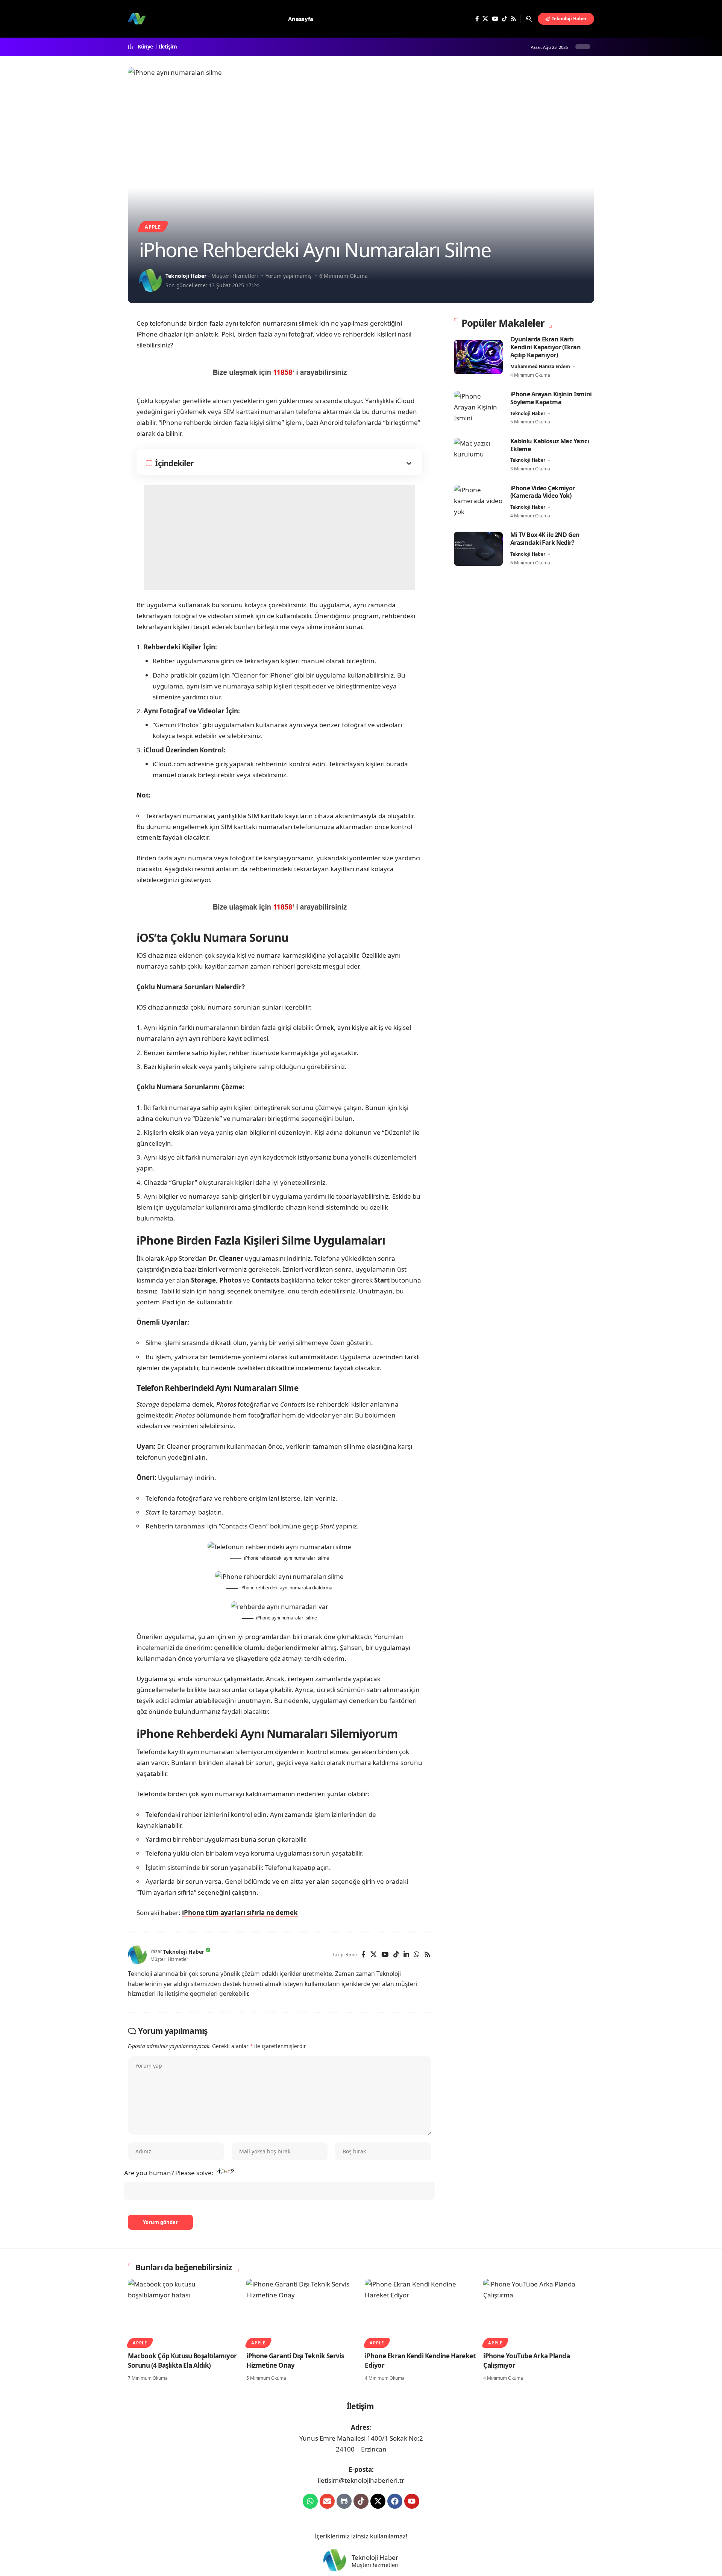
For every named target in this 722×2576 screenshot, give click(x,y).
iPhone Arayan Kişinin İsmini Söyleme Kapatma (551, 398)
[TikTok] (504, 19)
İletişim (168, 47)
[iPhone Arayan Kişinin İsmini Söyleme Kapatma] (478, 408)
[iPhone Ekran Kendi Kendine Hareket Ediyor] (420, 2312)
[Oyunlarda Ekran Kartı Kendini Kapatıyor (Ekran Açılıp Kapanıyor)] (478, 357)
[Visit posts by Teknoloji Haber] (150, 280)
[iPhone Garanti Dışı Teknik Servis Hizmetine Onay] (302, 2312)
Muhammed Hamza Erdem (540, 366)
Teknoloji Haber (186, 276)
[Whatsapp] (310, 2501)
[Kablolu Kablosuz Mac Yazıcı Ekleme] (478, 455)
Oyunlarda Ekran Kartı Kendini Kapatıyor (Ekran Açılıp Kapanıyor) (545, 347)
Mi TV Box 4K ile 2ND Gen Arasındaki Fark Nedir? (545, 539)
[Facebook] (477, 19)
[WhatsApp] (416, 1955)
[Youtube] (412, 2501)
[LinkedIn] (406, 1955)
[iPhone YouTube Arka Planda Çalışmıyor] (539, 2312)
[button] (529, 19)
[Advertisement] (279, 537)
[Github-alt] (344, 2501)
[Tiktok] (361, 2501)
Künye (145, 47)
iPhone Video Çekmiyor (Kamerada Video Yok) (543, 492)
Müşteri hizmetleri (375, 2565)
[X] (485, 19)
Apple (153, 227)
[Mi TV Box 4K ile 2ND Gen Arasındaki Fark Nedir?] (478, 549)
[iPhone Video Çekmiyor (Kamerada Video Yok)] (478, 502)
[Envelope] (327, 2501)
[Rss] (513, 19)
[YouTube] (495, 19)
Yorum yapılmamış (289, 276)
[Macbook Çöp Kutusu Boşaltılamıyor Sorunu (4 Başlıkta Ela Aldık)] (183, 2312)
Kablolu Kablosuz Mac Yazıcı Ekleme (550, 445)
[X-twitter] (378, 2501)
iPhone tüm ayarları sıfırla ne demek (240, 1913)
